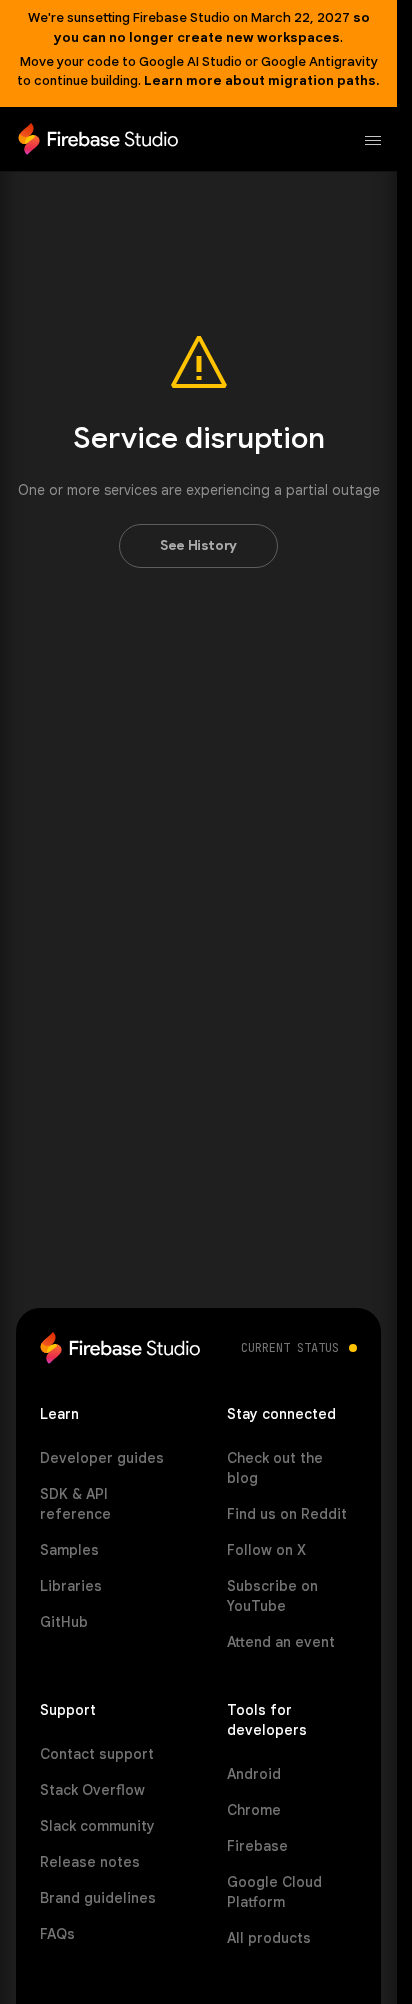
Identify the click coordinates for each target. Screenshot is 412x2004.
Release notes (90, 1862)
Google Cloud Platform (274, 1892)
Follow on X (266, 1550)
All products (269, 1938)
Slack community (97, 1826)
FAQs (57, 1934)
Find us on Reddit (287, 1514)
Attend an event (281, 1642)
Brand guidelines (98, 1898)
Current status (290, 1348)
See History (198, 545)
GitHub (64, 1622)
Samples (69, 1550)
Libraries (71, 1586)
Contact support (97, 1754)
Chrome (254, 1810)
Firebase (257, 1846)
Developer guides (102, 1458)
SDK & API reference (75, 1504)
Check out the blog (275, 1468)
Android (254, 1774)
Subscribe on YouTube (272, 1596)
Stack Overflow (92, 1790)
